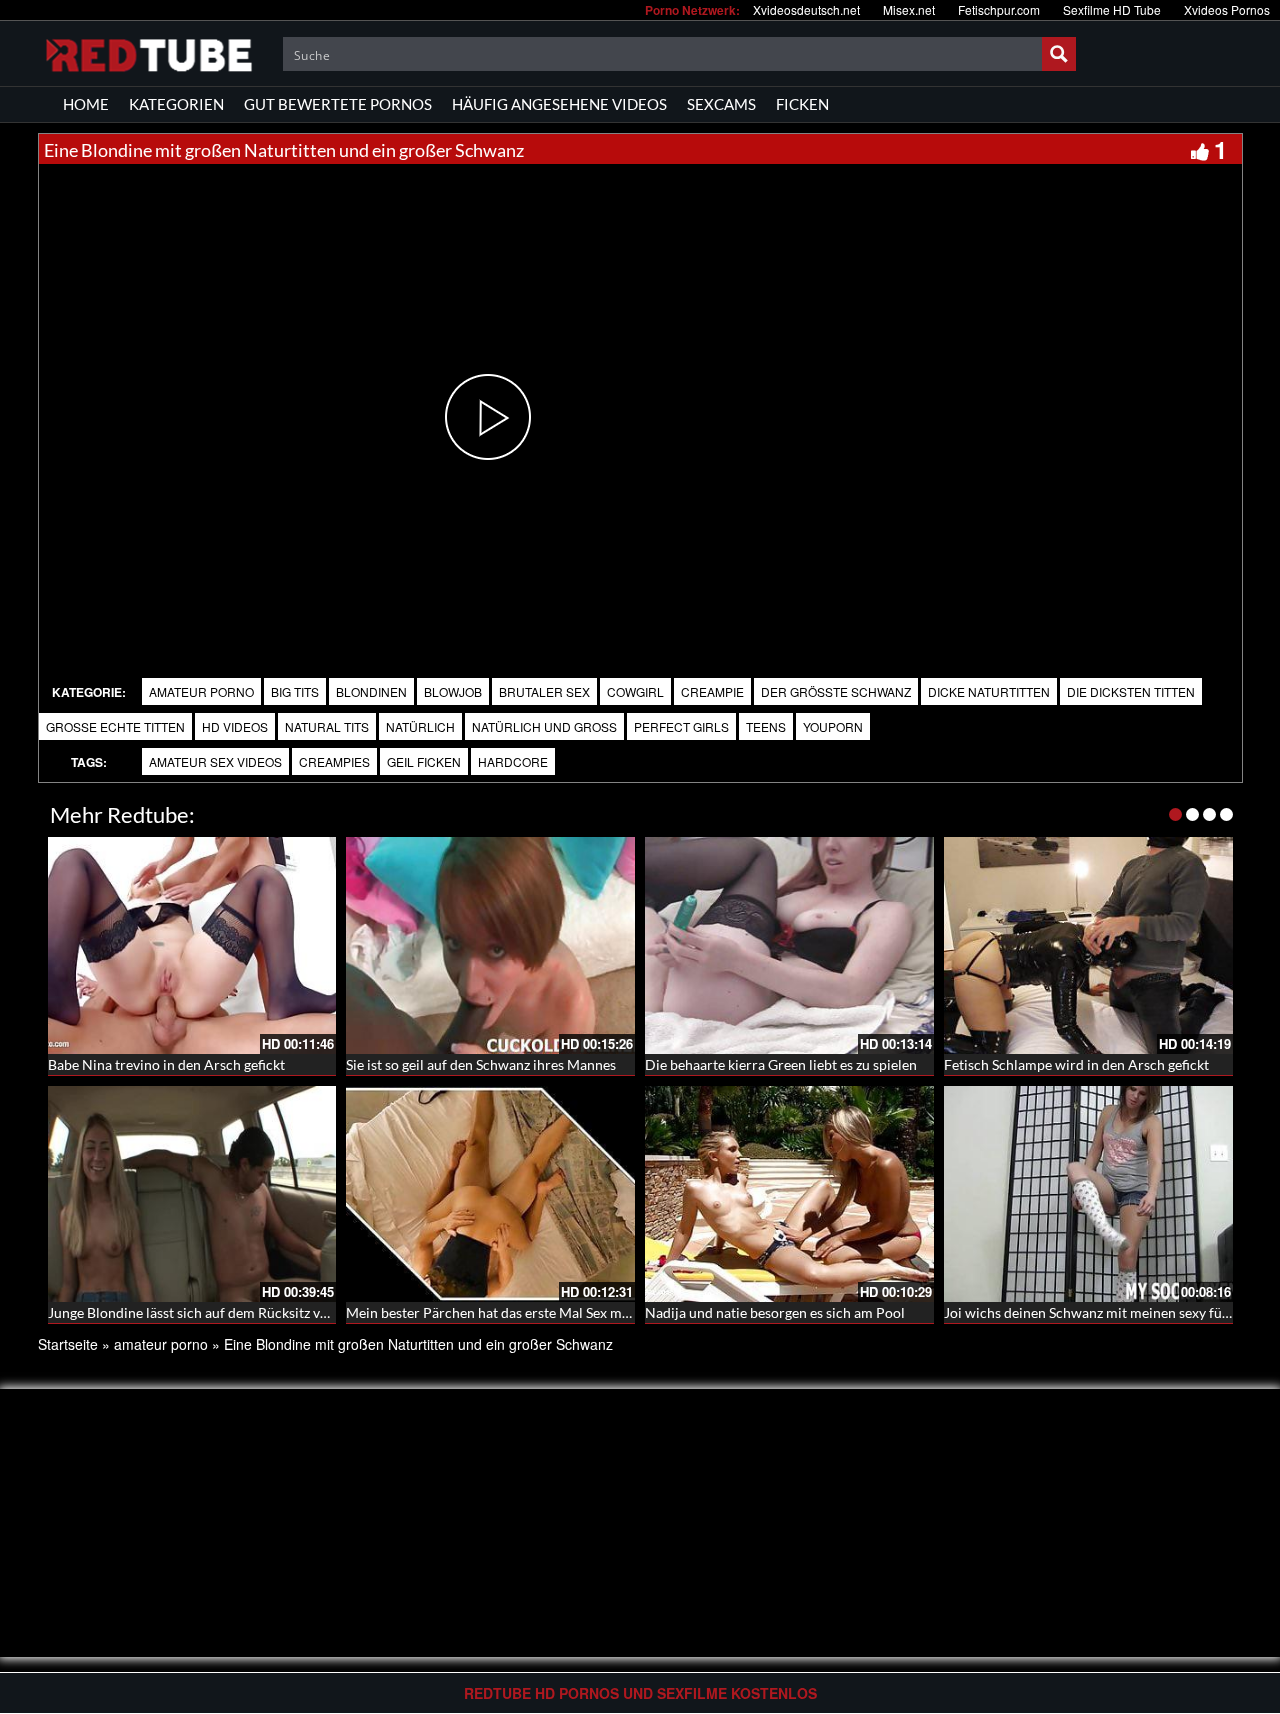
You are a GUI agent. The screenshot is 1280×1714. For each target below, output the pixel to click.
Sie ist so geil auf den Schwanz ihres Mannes (481, 1064)
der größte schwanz (836, 691)
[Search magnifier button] (1059, 54)
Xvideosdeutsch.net (806, 9)
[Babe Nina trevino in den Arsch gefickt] (192, 945)
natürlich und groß (544, 726)
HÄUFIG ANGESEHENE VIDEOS (559, 104)
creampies (334, 761)
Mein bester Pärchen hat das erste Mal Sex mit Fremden (518, 1312)
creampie (712, 691)
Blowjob (453, 691)
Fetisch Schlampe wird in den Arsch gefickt (1076, 1064)
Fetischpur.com (999, 9)
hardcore (513, 761)
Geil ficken (424, 761)
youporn (833, 726)
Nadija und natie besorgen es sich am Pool (775, 1312)
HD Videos (235, 726)
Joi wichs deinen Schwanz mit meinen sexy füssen (1096, 1312)
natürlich (420, 726)
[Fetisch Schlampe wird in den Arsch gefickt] (1088, 945)
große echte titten (115, 726)
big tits (295, 691)
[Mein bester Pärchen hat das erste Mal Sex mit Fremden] (490, 1194)
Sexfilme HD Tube (1112, 9)
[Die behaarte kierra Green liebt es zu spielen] (789, 945)
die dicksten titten (1131, 691)
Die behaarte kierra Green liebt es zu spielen (781, 1064)
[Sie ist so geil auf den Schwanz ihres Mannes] (490, 945)
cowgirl (635, 691)
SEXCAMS (721, 104)
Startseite (68, 1344)
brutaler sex (544, 691)
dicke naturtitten (989, 691)
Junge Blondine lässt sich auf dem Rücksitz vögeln (201, 1312)
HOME (86, 104)
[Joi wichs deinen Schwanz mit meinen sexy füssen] (1088, 1194)
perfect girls (681, 726)
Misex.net (909, 9)
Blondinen (371, 691)
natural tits (327, 726)
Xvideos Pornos (1227, 9)
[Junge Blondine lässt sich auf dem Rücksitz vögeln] (192, 1194)
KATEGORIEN (176, 104)
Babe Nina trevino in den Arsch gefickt (166, 1064)
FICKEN (802, 104)
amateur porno (201, 691)
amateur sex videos (215, 761)
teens (766, 726)
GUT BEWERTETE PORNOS (338, 104)
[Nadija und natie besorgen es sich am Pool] (789, 1194)
